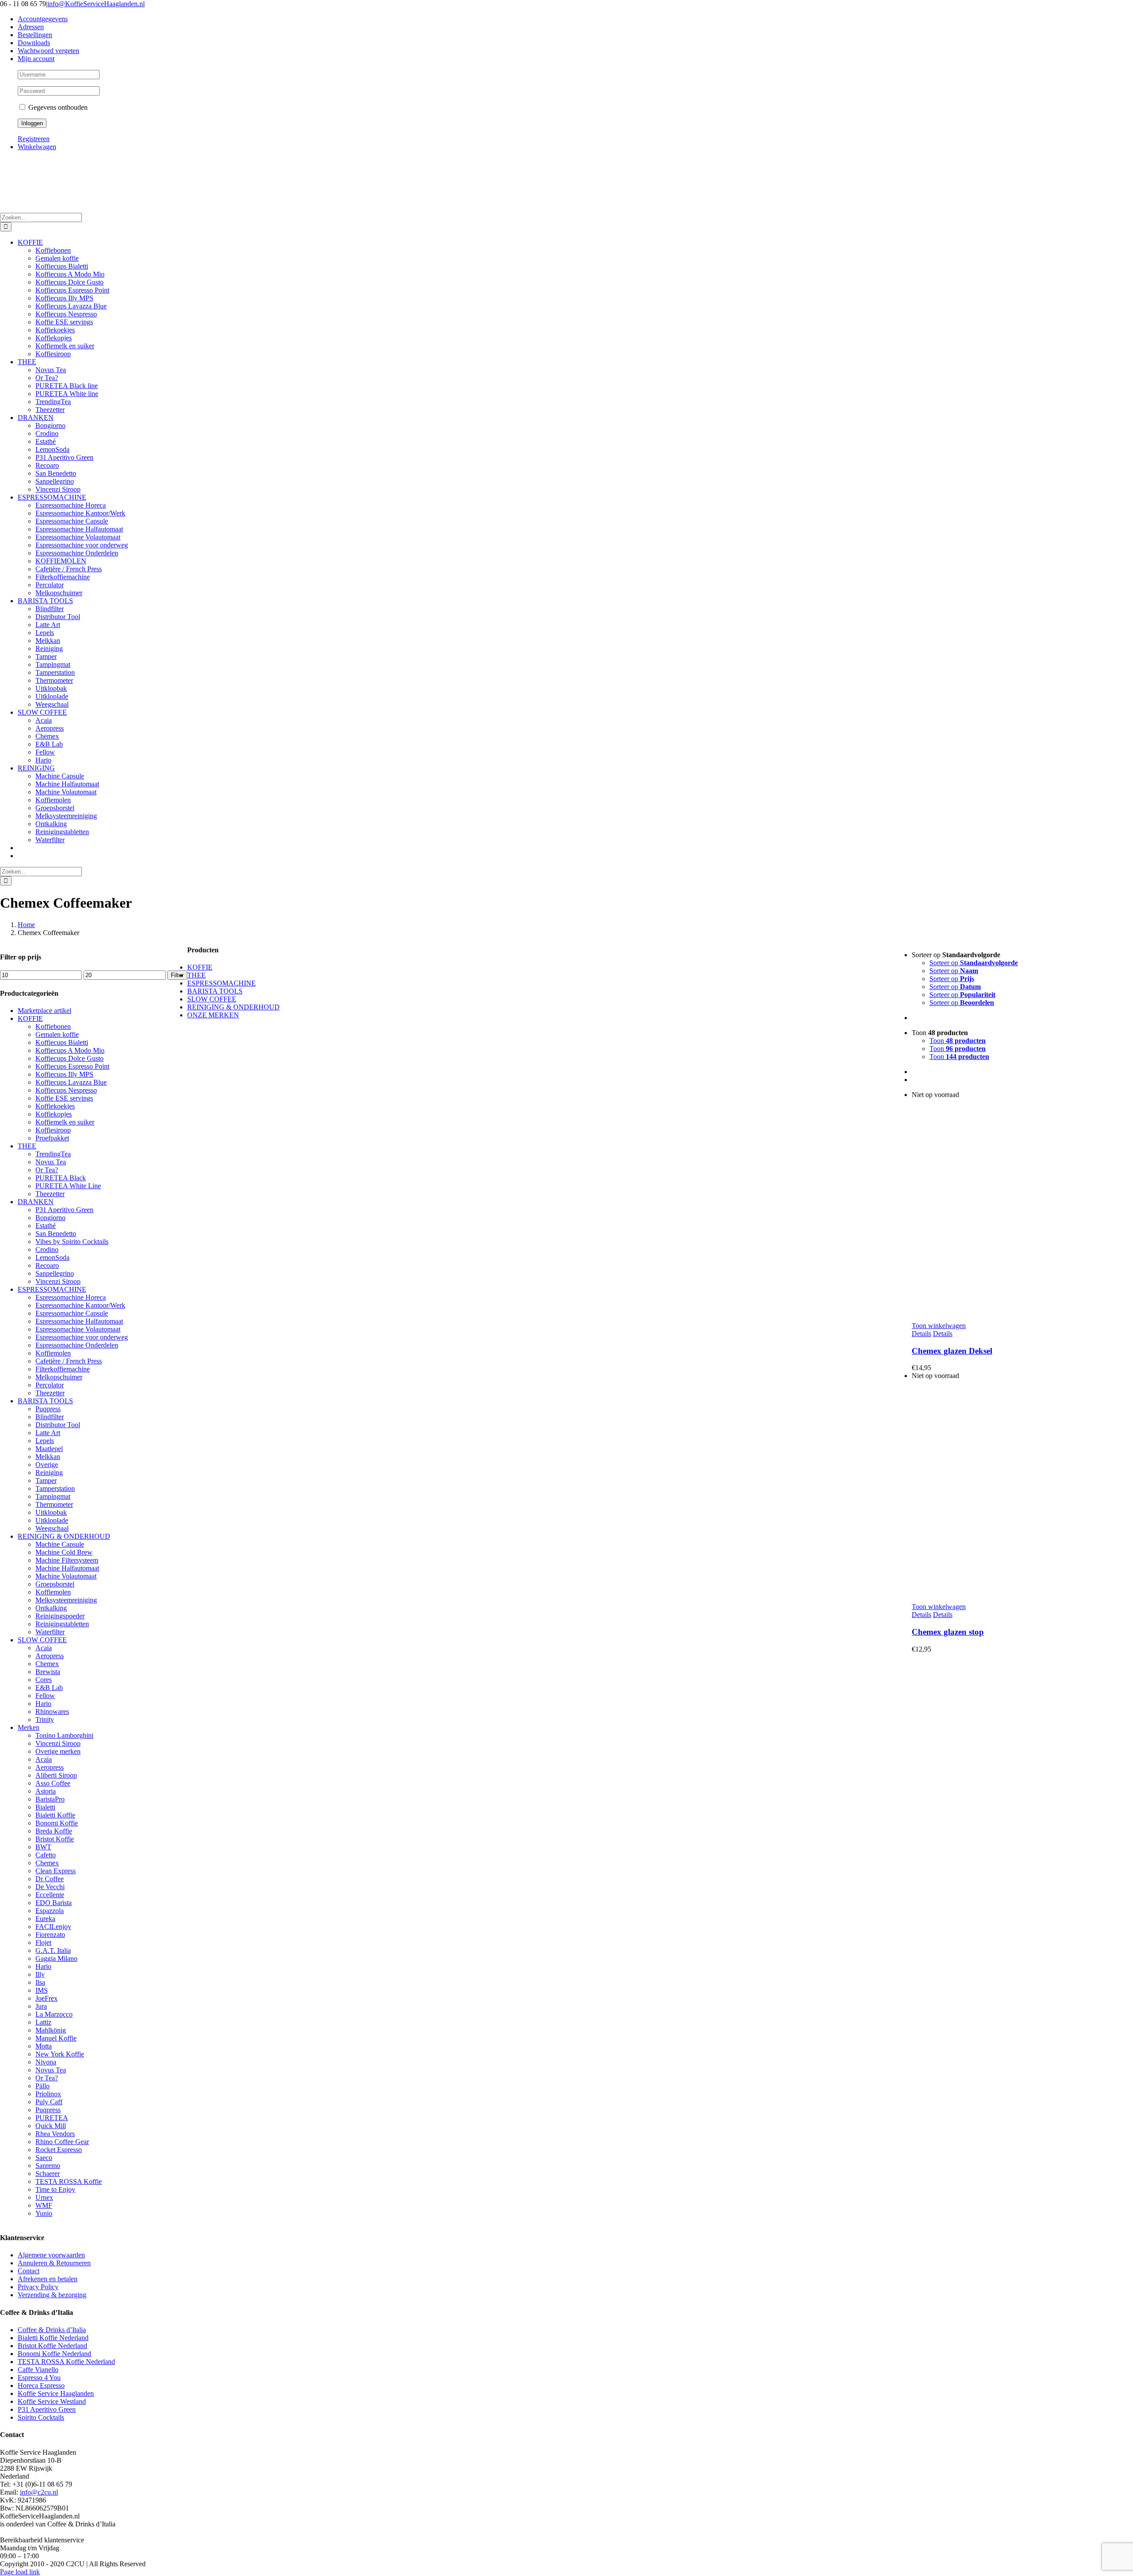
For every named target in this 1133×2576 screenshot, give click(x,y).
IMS (42, 1990)
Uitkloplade (52, 1520)
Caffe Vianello (38, 2370)
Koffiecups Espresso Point (72, 1066)
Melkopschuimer (59, 1377)
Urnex (44, 2197)
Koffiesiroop (53, 1130)
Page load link (20, 2572)
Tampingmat (53, 1496)
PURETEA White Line (68, 1186)
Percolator (50, 1385)
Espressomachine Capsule (72, 1313)
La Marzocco (54, 2014)
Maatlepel (49, 1449)
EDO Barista (54, 1903)
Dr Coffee (50, 1879)
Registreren (34, 139)
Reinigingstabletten (62, 1624)
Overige (47, 1465)
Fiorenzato (50, 1935)
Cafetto (46, 1855)
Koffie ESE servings (64, 1098)
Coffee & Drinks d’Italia (52, 2330)
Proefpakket (52, 1138)
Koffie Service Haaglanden (56, 2393)
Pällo (42, 2086)
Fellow (45, 1696)
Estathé (46, 1226)
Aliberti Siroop (56, 1775)
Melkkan (48, 1457)
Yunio (44, 2213)
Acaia (44, 1648)
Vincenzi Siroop (58, 1281)
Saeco (44, 2158)
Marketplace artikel (44, 1011)
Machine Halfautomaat (67, 1568)
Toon (958, 1041)
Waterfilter (50, 1632)
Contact (29, 2271)
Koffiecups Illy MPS (64, 1074)
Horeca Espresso (41, 2385)
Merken (29, 1727)
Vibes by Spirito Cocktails (72, 1242)
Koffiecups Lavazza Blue (71, 1082)
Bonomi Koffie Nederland (54, 2354)
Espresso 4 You (39, 2378)
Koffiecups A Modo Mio (70, 1050)
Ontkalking (51, 1608)
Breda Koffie (54, 1831)
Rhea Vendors (55, 2134)
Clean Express (56, 1871)
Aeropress (50, 1656)
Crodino (47, 1249)
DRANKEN (36, 1202)
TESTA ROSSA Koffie (69, 2181)
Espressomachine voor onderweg (82, 1337)
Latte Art (48, 1433)
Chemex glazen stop (948, 1632)
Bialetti (45, 1807)
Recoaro (47, 1265)
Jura (41, 2006)
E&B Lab (49, 1688)
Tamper (46, 1481)
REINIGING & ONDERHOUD (64, 1536)
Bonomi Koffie (57, 1823)
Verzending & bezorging (52, 2295)
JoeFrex (46, 1998)
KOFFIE (30, 1018)
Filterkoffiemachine (63, 1369)
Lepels (45, 1441)
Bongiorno (50, 1218)
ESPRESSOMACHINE (52, 1289)
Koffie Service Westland (52, 2401)
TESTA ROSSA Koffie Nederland (66, 2362)
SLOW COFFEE (42, 1640)
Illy (40, 1974)
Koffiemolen (53, 1353)
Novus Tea (51, 1162)
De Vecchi (50, 1887)
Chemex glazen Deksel (952, 1351)
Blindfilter (50, 1417)
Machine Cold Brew (64, 1552)
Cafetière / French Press (69, 1361)
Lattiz (43, 2022)
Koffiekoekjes (55, 1106)
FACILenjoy (53, 1927)
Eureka (45, 1919)
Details (921, 1334)
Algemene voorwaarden (51, 2255)
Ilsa (40, 1982)
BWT (43, 1847)
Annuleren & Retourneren (54, 2263)
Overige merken (58, 1751)
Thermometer (54, 1504)
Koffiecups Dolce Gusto (69, 1058)
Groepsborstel (55, 1584)
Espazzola (50, 1911)
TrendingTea (53, 1154)
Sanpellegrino (55, 1273)
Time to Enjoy (55, 2189)
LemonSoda (52, 1257)
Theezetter (50, 1194)
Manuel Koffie (56, 2038)
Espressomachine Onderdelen (77, 1345)
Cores (44, 1680)
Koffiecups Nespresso (66, 1090)
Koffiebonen (53, 1026)
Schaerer (48, 2174)
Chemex (47, 1664)
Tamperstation (55, 1488)
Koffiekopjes (54, 1114)
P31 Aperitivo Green (64, 1210)
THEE (27, 1146)
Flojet (43, 1943)
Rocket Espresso (59, 2150)
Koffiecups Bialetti (62, 1042)
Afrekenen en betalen (48, 2279)
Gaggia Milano (56, 1958)
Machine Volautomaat (66, 1576)
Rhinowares (52, 1712)
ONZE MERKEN (213, 1015)
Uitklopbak (51, 1512)
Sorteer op (974, 963)
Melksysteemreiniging (66, 1600)
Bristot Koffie (55, 1839)
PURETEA (52, 2118)
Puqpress (48, 1409)
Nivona (46, 2062)
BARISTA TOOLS (45, 1401)
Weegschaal (52, 1528)
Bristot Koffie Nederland (52, 2346)
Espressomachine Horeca (71, 1297)
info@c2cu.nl (39, 2492)
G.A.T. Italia (53, 1950)
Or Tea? (47, 1170)
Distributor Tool (58, 1425)
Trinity (45, 1719)
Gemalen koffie (57, 1034)
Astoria (46, 1791)
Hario (43, 1704)
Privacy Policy (38, 2287)
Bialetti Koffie (55, 1815)
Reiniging (49, 1473)
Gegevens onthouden (57, 107)
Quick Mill (51, 2126)
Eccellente (50, 1895)
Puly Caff (49, 2102)
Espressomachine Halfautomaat (79, 1321)
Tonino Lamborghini (64, 1735)
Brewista (48, 1672)
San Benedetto (56, 1234)
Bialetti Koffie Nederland (53, 2338)
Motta (44, 2046)
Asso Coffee (53, 1783)
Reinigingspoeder (60, 1616)
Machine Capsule (60, 1544)
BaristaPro (50, 1799)
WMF (44, 2205)
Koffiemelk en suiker (65, 1122)
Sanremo (48, 2166)
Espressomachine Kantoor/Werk (80, 1305)
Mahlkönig (51, 2030)
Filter (177, 975)
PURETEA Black (61, 1178)
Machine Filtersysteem (67, 1560)
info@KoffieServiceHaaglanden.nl (96, 4)
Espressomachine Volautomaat (78, 1329)
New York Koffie (60, 2054)
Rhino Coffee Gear (62, 2142)
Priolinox (48, 2094)
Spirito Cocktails (41, 2417)
